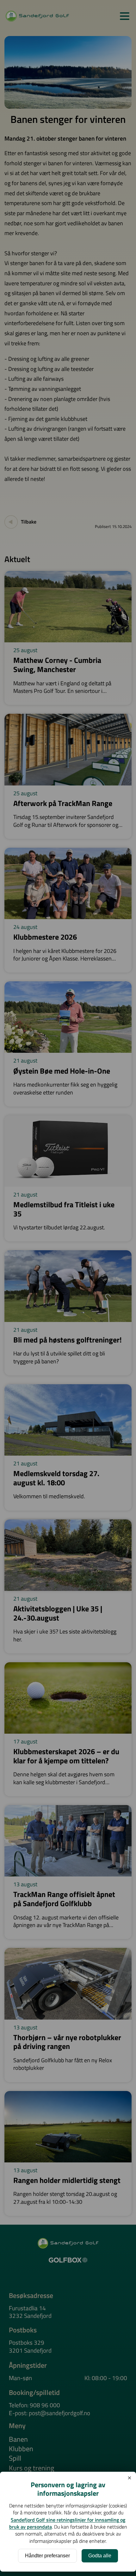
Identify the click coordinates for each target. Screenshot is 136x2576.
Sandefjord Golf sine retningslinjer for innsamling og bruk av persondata (67, 2523)
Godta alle (100, 2556)
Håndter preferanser (47, 2556)
